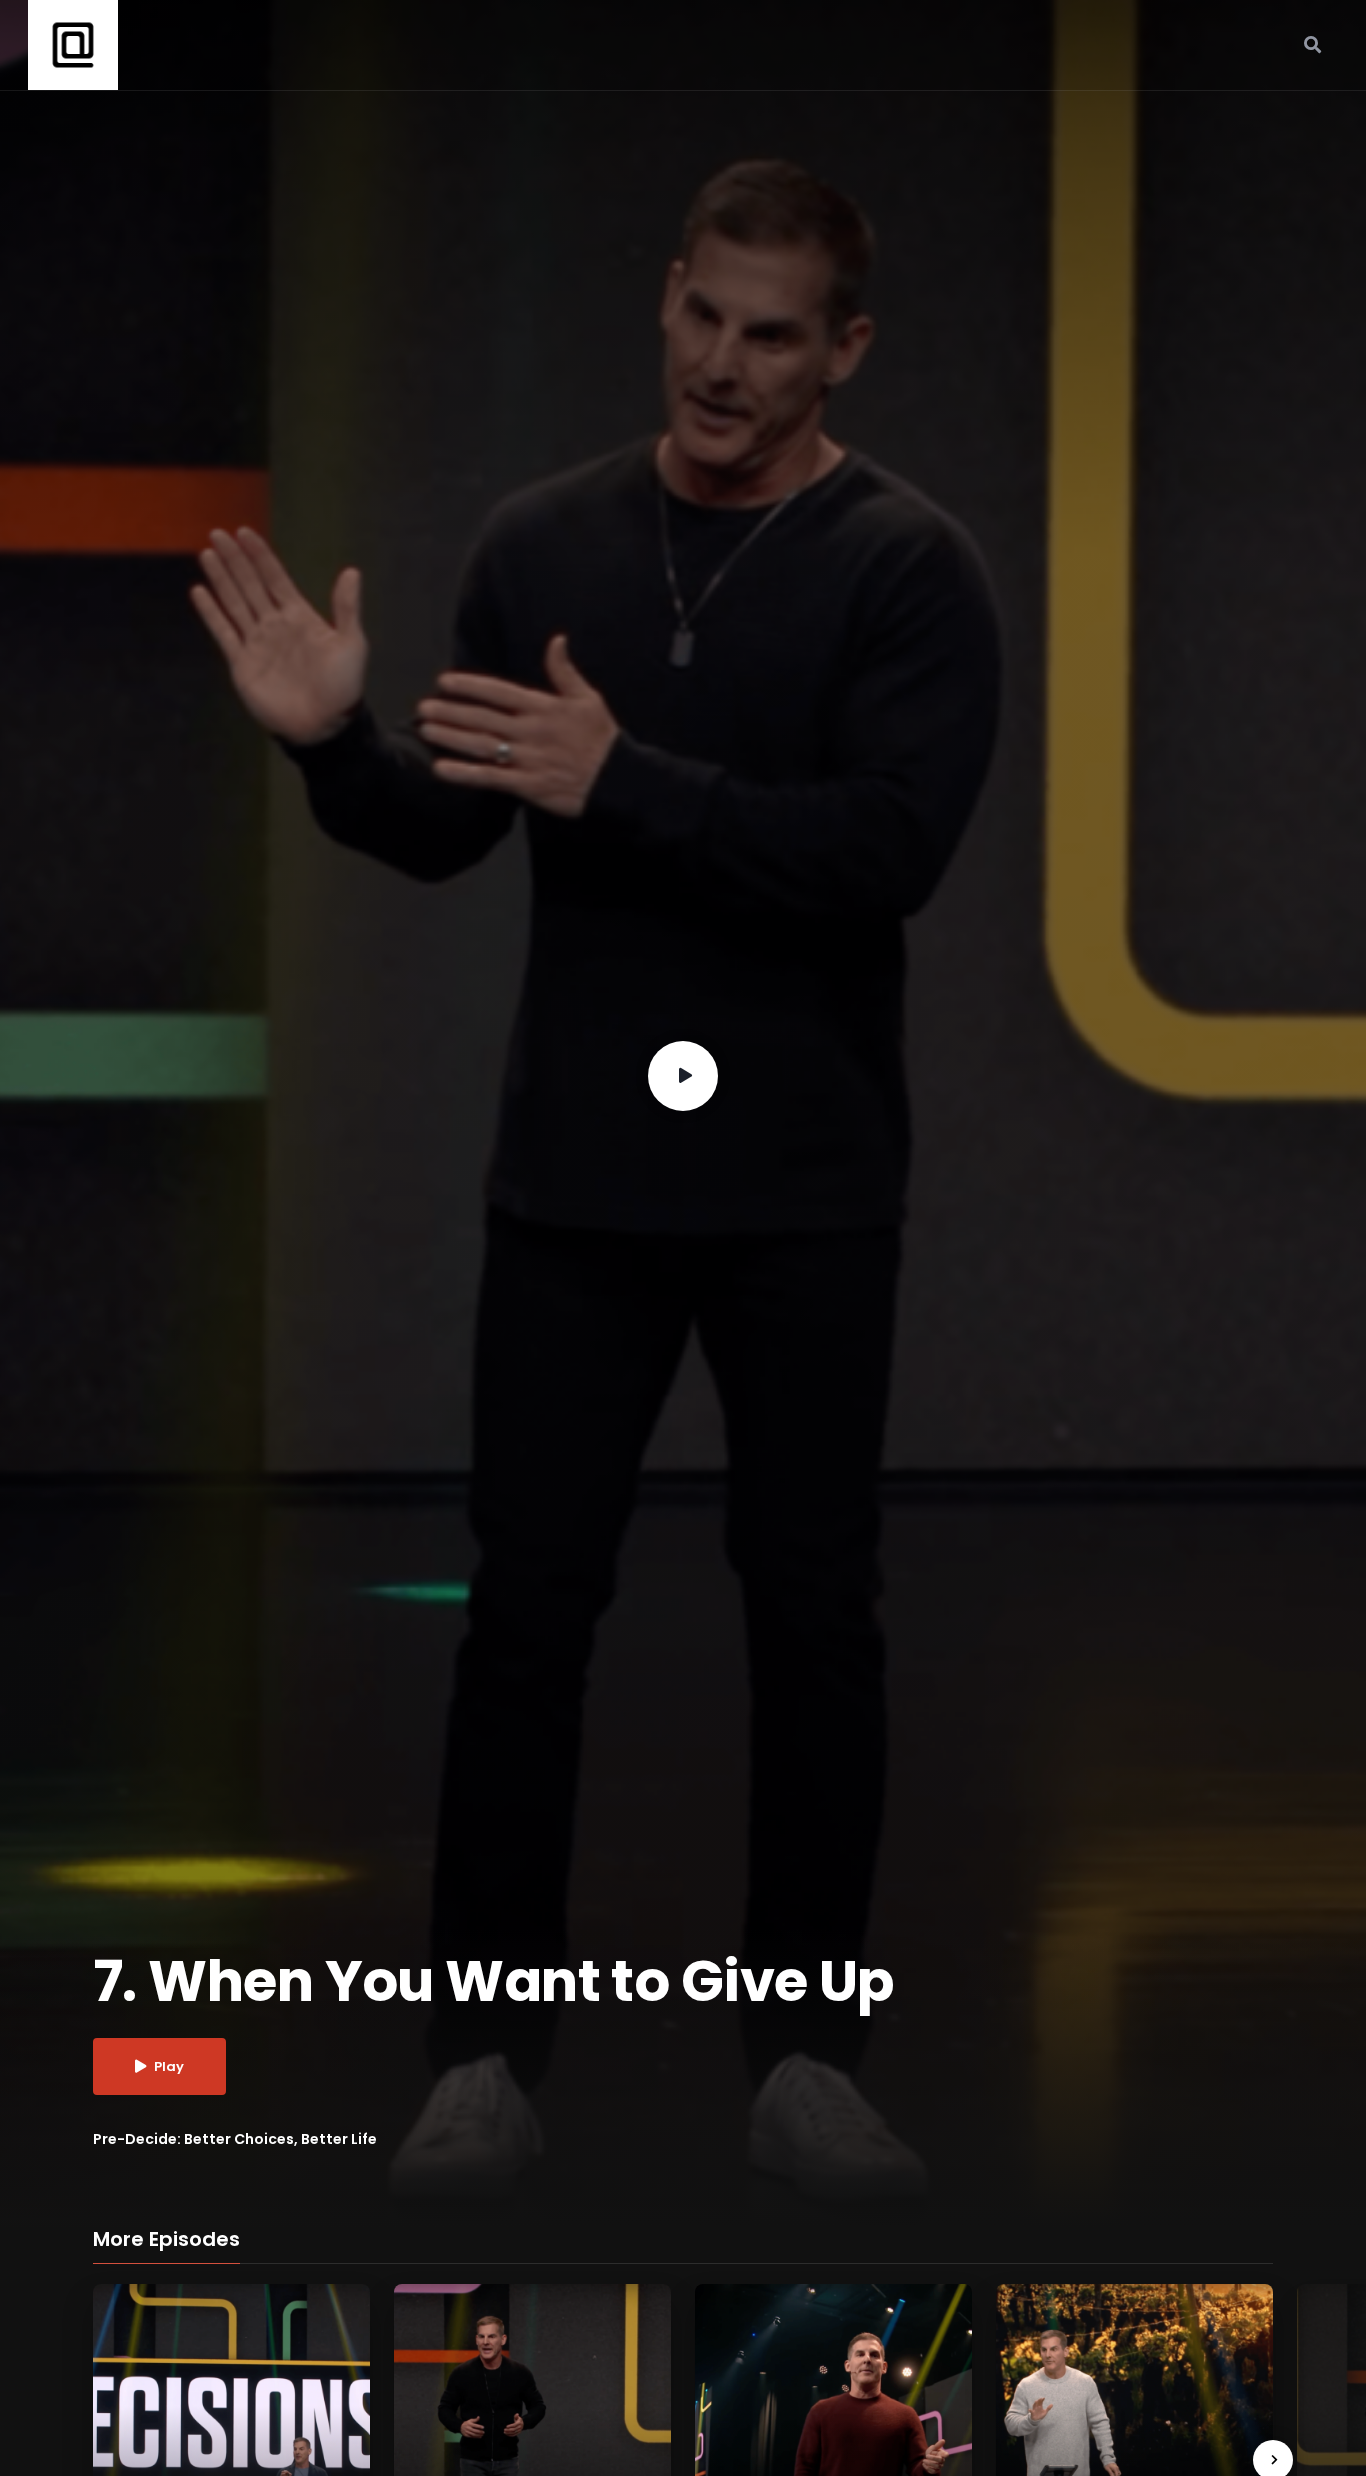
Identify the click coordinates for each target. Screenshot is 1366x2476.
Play (169, 2066)
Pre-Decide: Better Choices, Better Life (235, 2139)
